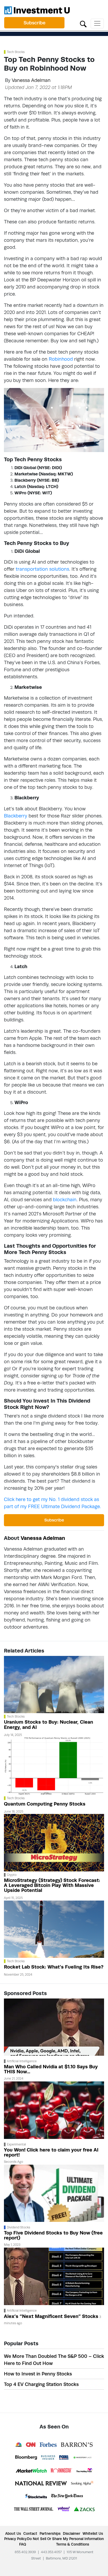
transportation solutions (42, 569)
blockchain (65, 1200)
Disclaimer (72, 2533)
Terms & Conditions (73, 2544)
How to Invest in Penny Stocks (38, 2374)
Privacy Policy (15, 2539)
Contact (30, 2533)
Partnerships (50, 2533)
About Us (13, 2533)
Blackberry (16, 816)
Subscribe (34, 23)
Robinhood (61, 359)
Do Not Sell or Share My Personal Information (65, 2539)
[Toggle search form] (83, 23)
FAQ (23, 2544)
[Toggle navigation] (97, 23)
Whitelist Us (93, 2533)
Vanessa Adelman (31, 80)
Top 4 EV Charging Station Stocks (41, 2384)
